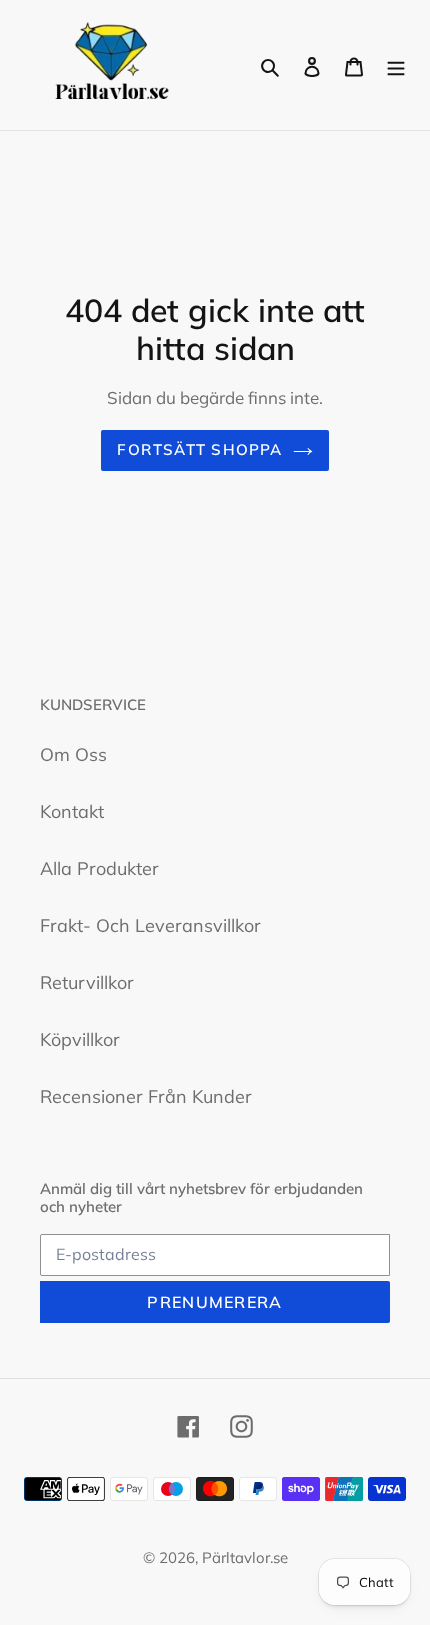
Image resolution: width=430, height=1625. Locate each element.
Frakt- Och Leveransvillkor (150, 925)
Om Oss (73, 754)
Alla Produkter (99, 868)
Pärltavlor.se (245, 1557)
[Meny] (396, 65)
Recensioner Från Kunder (146, 1096)
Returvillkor (87, 982)
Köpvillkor (80, 1039)
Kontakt (72, 811)
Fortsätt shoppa (199, 449)
